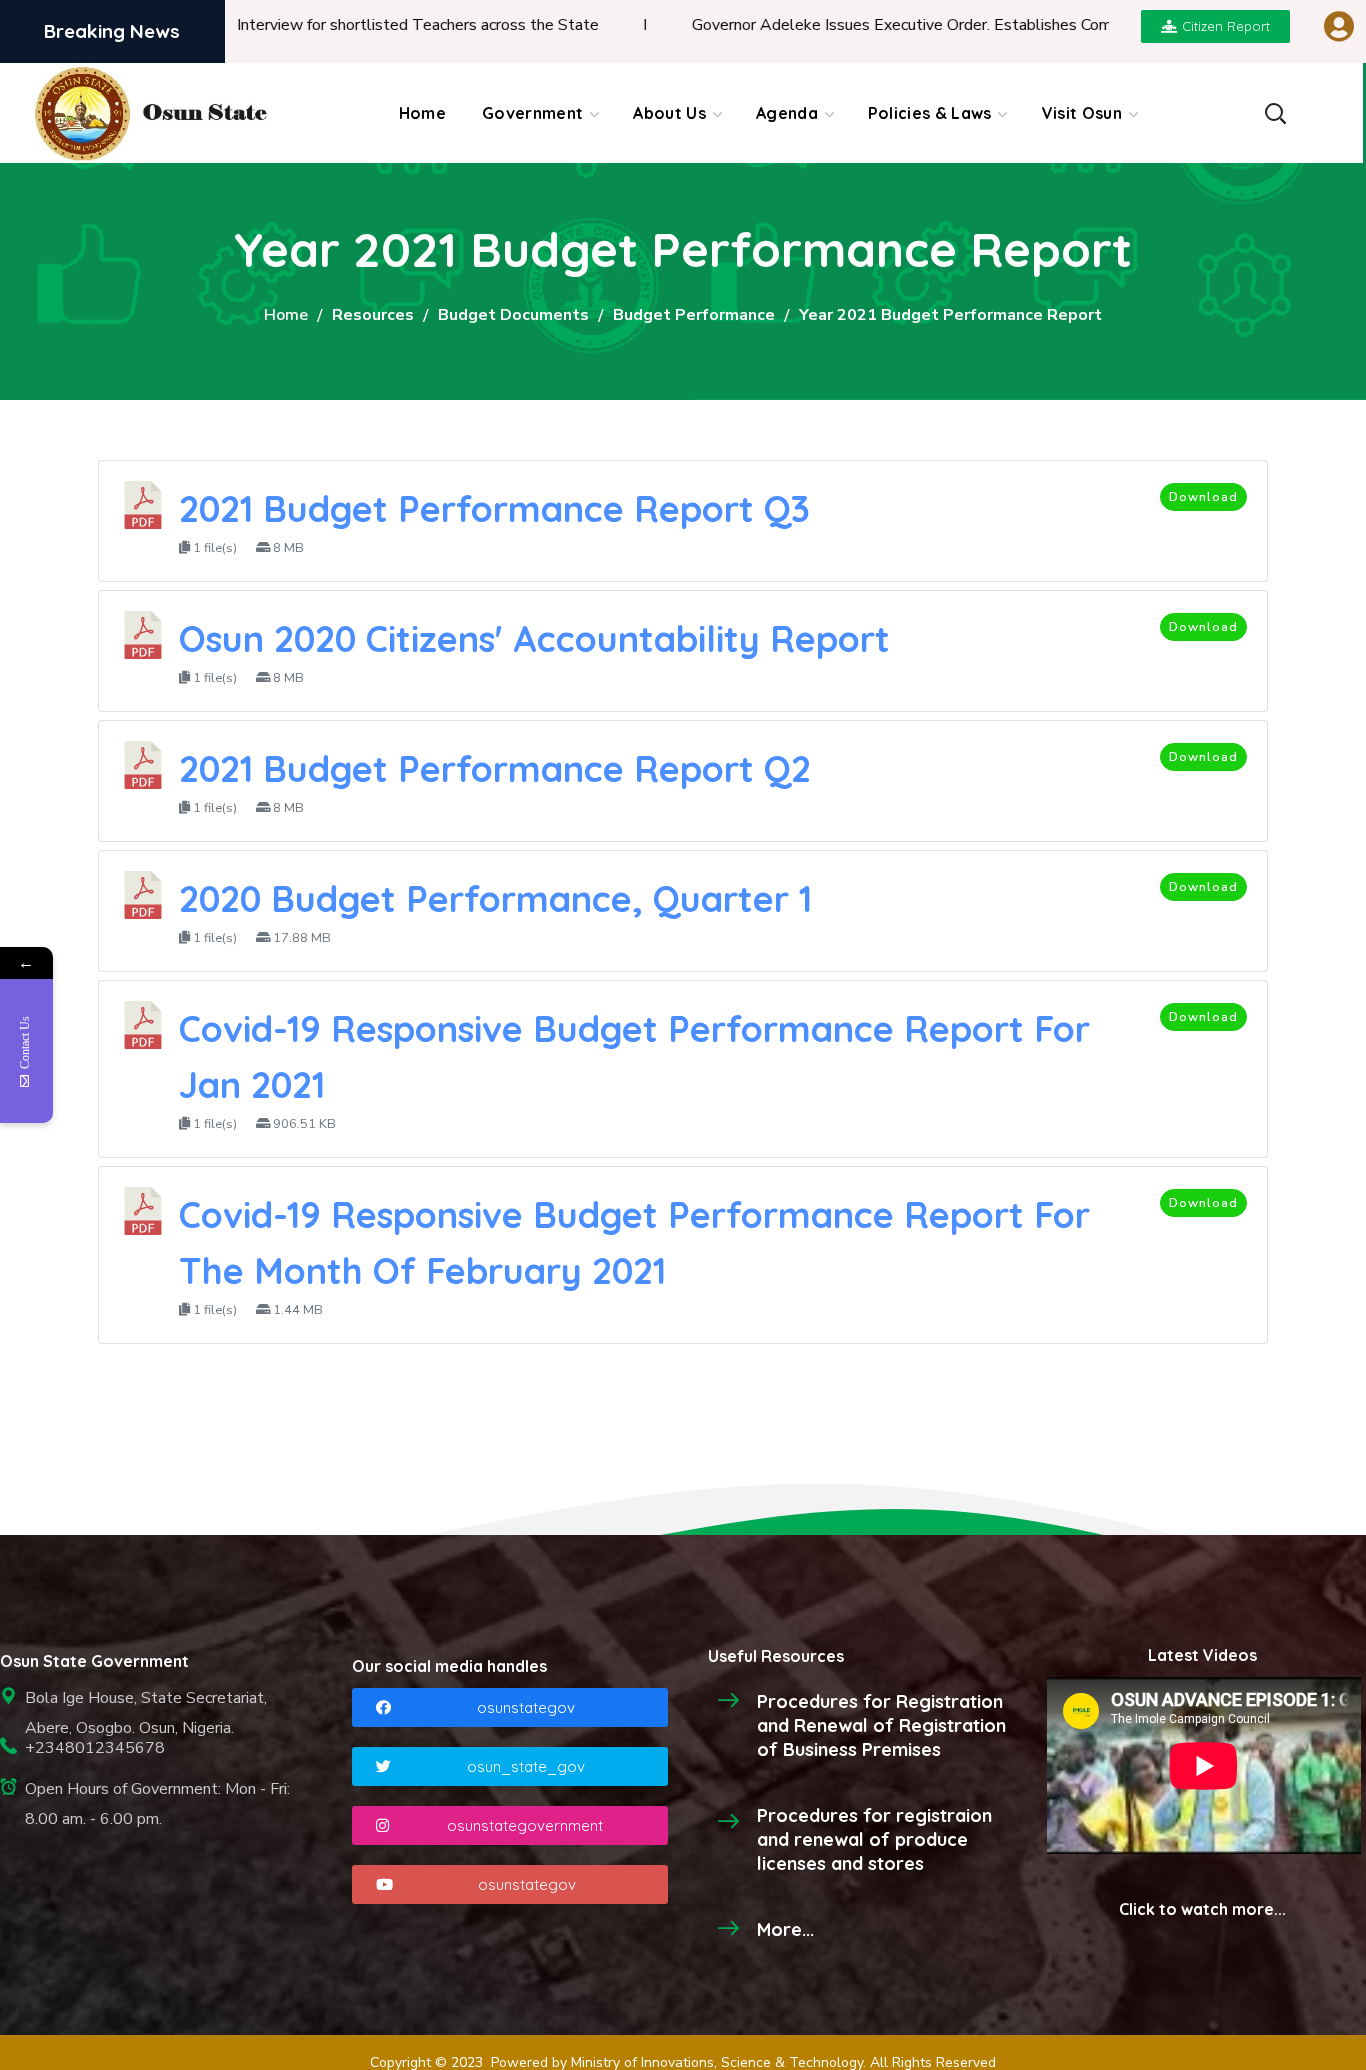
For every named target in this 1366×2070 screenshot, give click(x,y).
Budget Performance (694, 315)
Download (1203, 497)
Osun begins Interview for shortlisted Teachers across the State (313, 25)
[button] (1275, 113)
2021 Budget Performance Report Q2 (495, 768)
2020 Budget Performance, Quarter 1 (495, 898)
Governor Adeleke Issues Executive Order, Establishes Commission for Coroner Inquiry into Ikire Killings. (994, 25)
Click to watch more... (1202, 1909)
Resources (373, 315)
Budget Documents (513, 315)
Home (286, 315)
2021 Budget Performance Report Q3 (494, 508)
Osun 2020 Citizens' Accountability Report (534, 638)
